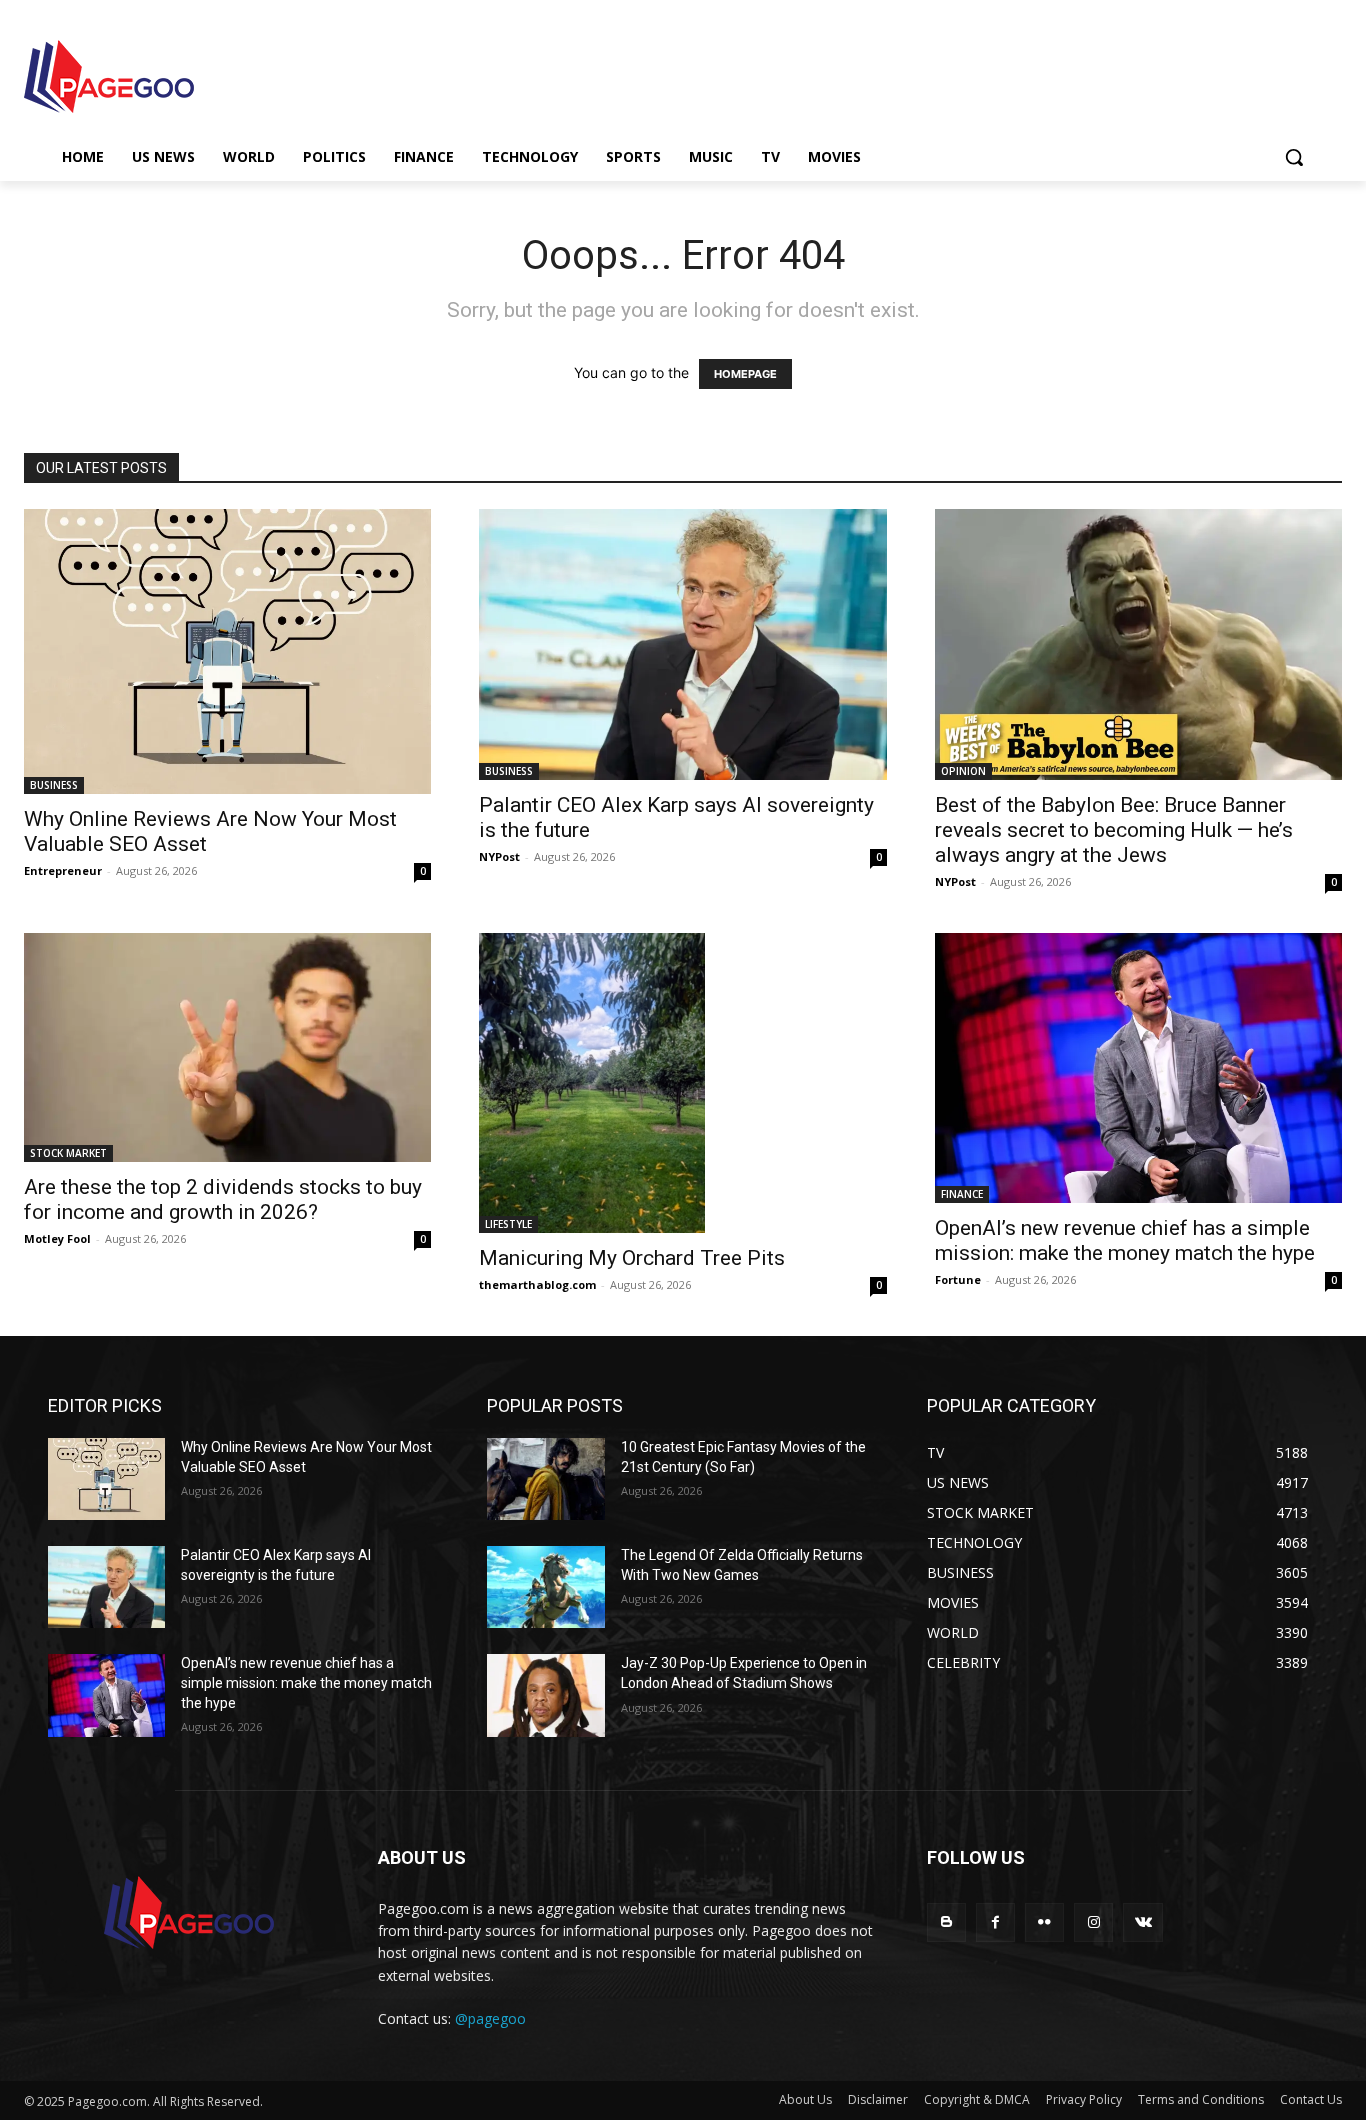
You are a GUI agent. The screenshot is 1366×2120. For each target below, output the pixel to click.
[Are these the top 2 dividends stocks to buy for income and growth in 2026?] (227, 1047)
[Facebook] (995, 1922)
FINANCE (962, 1194)
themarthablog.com (537, 1284)
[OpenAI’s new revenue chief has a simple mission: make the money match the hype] (1138, 1068)
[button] (1294, 157)
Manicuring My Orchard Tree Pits (632, 1258)
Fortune (958, 1279)
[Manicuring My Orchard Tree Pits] (682, 1083)
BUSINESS (54, 785)
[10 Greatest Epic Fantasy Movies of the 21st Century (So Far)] (545, 1479)
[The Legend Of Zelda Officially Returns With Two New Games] (545, 1587)
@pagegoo (490, 2018)
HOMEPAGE (745, 374)
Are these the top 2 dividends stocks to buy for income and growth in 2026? (223, 1199)
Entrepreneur (63, 870)
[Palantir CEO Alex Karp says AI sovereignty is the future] (682, 644)
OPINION (963, 771)
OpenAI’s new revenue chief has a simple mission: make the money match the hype (1125, 1240)
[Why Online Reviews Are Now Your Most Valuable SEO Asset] (227, 651)
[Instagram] (1093, 1922)
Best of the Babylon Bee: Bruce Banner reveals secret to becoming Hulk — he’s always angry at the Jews (1114, 830)
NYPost (499, 856)
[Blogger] (946, 1922)
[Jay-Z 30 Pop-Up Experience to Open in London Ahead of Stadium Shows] (545, 1695)
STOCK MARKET (68, 1153)
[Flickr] (1044, 1922)
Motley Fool (57, 1238)
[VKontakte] (1142, 1922)
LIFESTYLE (508, 1224)
